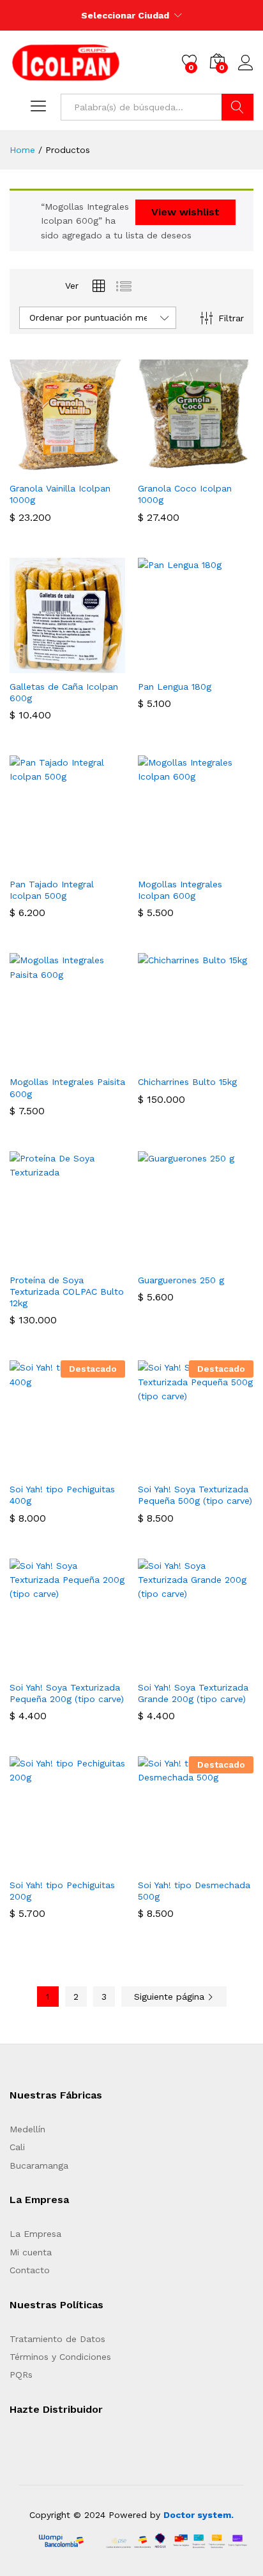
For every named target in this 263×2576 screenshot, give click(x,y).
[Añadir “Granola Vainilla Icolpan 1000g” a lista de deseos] (97, 467)
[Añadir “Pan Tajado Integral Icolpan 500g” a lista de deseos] (97, 863)
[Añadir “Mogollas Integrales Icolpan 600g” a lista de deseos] (225, 863)
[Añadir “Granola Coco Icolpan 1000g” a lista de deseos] (225, 467)
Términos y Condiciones (60, 2357)
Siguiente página (171, 1997)
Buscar (237, 107)
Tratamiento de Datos (57, 2339)
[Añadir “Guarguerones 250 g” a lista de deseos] (225, 1259)
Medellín (27, 2129)
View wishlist (185, 212)
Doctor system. (199, 2515)
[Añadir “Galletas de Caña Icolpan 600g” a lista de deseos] (97, 666)
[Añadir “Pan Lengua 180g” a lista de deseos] (225, 666)
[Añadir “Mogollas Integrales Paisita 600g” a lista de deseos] (97, 1061)
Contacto (30, 2270)
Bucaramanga (39, 2165)
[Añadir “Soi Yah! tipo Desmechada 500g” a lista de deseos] (225, 1864)
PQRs (21, 2375)
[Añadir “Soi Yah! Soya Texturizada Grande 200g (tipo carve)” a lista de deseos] (225, 1666)
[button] (38, 467)
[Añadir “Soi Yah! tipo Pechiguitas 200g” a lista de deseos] (97, 1864)
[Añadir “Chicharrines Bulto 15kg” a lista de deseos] (225, 1061)
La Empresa (35, 2234)
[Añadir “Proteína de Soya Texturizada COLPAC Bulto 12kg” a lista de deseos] (97, 1259)
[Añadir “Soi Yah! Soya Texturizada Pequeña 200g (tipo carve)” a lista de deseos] (97, 1666)
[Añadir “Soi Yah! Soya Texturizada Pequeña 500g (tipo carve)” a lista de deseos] (225, 1468)
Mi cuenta (31, 2252)
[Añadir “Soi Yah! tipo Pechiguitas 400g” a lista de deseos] (97, 1468)
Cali (17, 2147)
